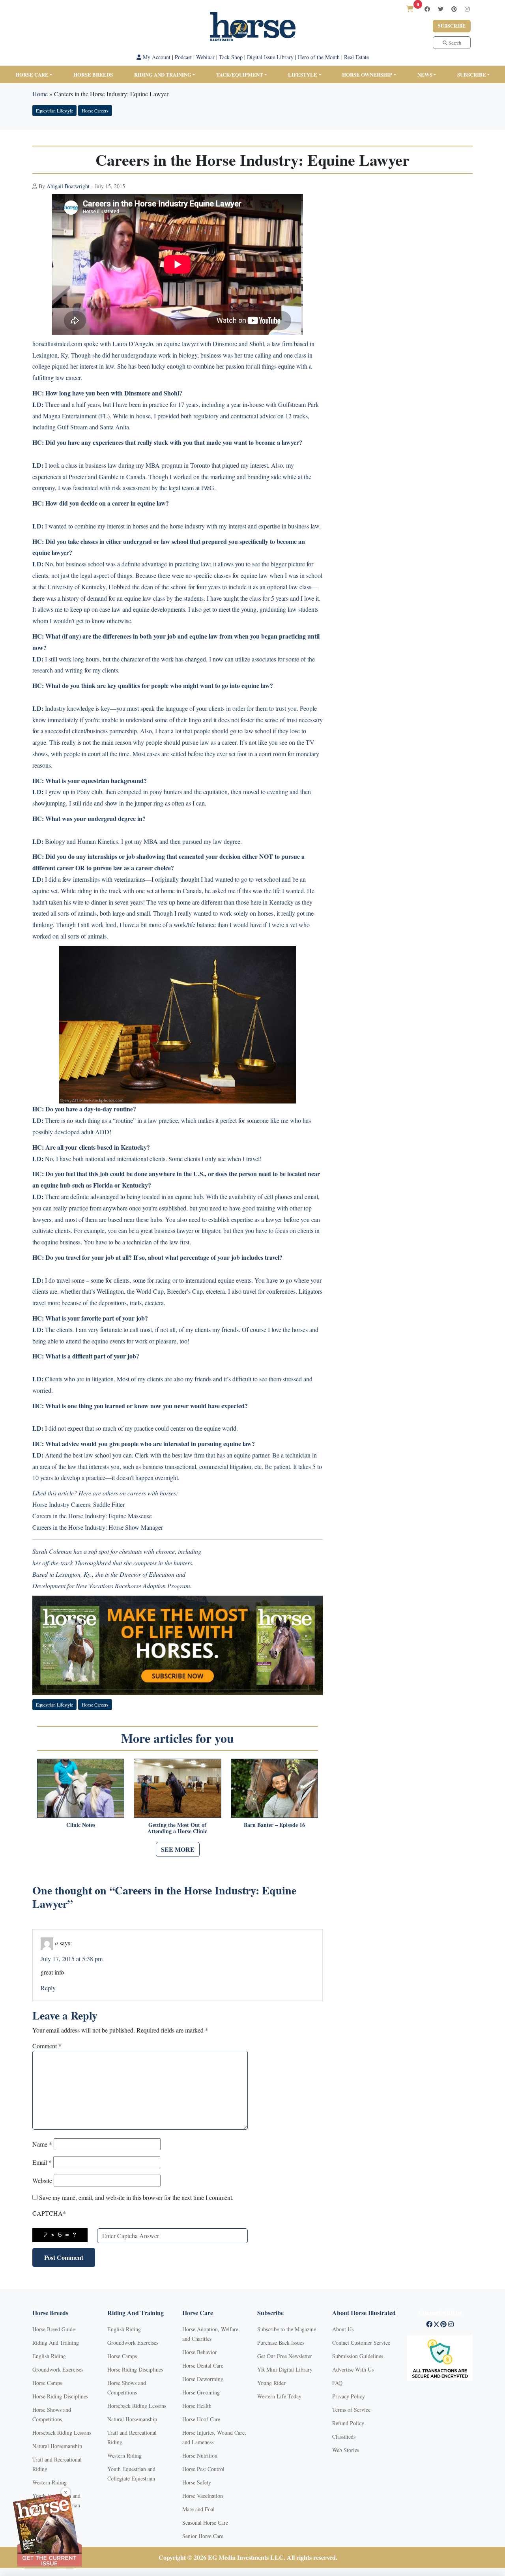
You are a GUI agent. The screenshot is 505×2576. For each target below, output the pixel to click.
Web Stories (346, 2450)
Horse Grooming (201, 2392)
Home (40, 94)
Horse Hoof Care (201, 2419)
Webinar (205, 57)
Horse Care (32, 74)
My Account (156, 57)
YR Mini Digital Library (285, 2369)
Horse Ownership (367, 74)
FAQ (337, 2383)
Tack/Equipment (240, 74)
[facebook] (427, 9)
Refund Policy (348, 2423)
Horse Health (197, 2406)
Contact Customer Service (361, 2343)
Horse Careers (95, 111)
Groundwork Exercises (58, 2369)
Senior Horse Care (203, 2536)
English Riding (49, 2356)
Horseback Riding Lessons (62, 2433)
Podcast (183, 57)
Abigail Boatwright (68, 186)
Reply (48, 1988)
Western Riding (50, 2482)
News (425, 74)
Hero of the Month (319, 57)
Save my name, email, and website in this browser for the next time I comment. (136, 2197)
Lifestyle (303, 74)
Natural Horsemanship (57, 2446)
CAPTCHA (49, 2213)
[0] (410, 8)
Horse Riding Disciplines (60, 2396)
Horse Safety (197, 2482)
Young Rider (271, 2383)
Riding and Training (163, 74)
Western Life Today (279, 2396)
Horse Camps (47, 2383)
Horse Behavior (200, 2352)
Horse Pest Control (203, 2469)
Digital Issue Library (270, 57)
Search (454, 43)
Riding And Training (56, 2343)
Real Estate (356, 57)
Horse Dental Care (203, 2365)
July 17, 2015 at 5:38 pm (72, 1959)
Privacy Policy (349, 2396)
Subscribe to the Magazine (287, 2329)
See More (178, 1849)
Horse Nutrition (200, 2455)
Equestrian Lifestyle (54, 111)
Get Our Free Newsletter (285, 2356)
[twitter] (441, 9)
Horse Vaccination (203, 2496)
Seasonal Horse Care (205, 2523)
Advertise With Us (353, 2369)
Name (42, 2144)
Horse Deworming (203, 2379)
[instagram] (467, 9)
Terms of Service (351, 2410)
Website (42, 2180)
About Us (343, 2329)
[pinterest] (454, 9)
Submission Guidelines (358, 2356)
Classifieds (344, 2436)
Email (42, 2162)
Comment (47, 2046)
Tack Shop (231, 57)
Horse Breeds (93, 74)
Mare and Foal (198, 2509)
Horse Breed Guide (54, 2329)
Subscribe (452, 26)
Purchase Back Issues (281, 2343)
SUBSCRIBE (472, 74)
